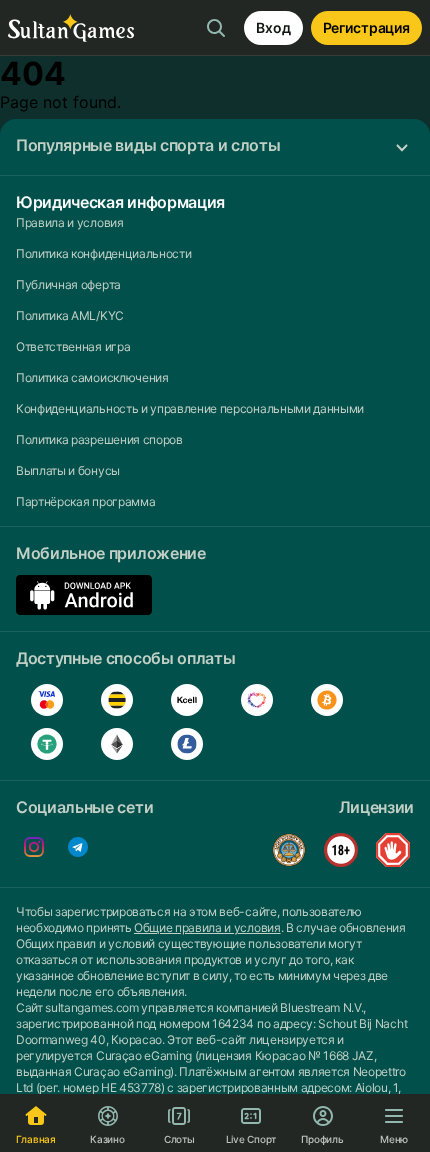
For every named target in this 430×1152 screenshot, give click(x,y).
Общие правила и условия (207, 927)
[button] (215, 147)
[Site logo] (71, 28)
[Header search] (216, 28)
